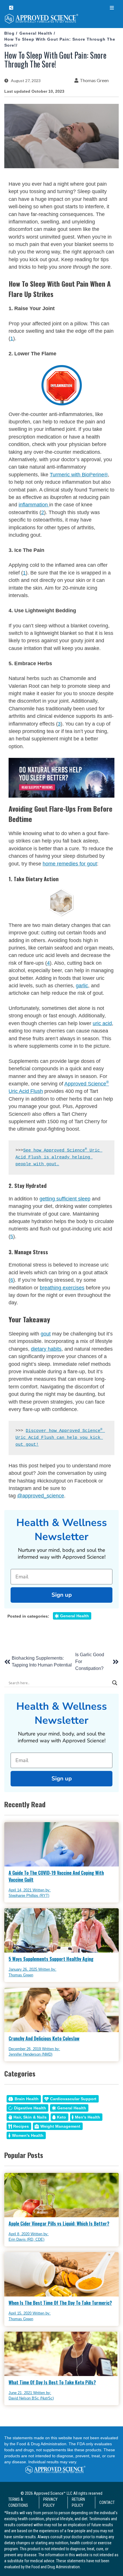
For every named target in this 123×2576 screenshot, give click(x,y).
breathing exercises (62, 1288)
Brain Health (27, 2099)
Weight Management (60, 2126)
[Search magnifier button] (115, 1683)
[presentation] (61, 20)
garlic (82, 986)
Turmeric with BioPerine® (79, 475)
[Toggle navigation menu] (112, 8)
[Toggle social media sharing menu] (11, 8)
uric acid (102, 1023)
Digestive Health (30, 2108)
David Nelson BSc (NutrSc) (31, 2398)
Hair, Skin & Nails (30, 2117)
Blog (9, 33)
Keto (61, 2117)
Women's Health (28, 2135)
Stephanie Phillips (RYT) (29, 1896)
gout (46, 1334)
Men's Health (88, 2117)
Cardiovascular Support (73, 2099)
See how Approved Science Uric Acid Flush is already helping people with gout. (59, 1157)
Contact (107, 2502)
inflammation (34, 505)
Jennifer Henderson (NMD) (30, 2054)
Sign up (62, 1595)
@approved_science (41, 1496)
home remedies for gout (70, 864)
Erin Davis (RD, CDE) (26, 2239)
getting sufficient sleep (65, 1199)
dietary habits (46, 1349)
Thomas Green (94, 80)
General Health (36, 33)
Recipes (21, 2126)
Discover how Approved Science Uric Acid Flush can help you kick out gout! (60, 1438)
